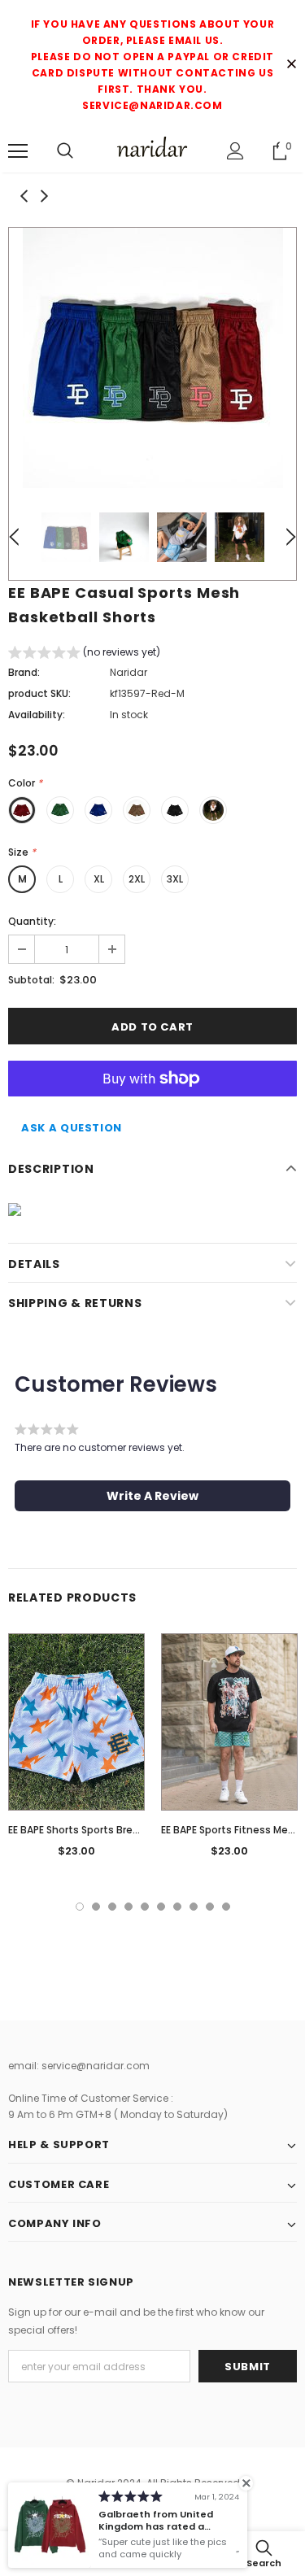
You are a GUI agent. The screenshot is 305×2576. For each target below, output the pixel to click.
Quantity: (32, 921)
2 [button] (96, 1907)
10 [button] (226, 1907)
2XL (137, 879)
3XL (175, 879)
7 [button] (177, 1907)
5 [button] (145, 1907)
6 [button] (161, 1907)
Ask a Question (72, 1128)
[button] (84, 654)
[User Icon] (235, 151)
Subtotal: (31, 980)
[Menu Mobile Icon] (18, 151)
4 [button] (129, 1907)
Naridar (129, 672)
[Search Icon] (65, 151)
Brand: (24, 672)
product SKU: (39, 693)
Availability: (37, 715)
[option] (152, 358)
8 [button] (194, 1907)
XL (99, 879)
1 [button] (80, 1907)
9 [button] (210, 1907)
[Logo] (152, 150)
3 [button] (112, 1907)
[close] (291, 65)
